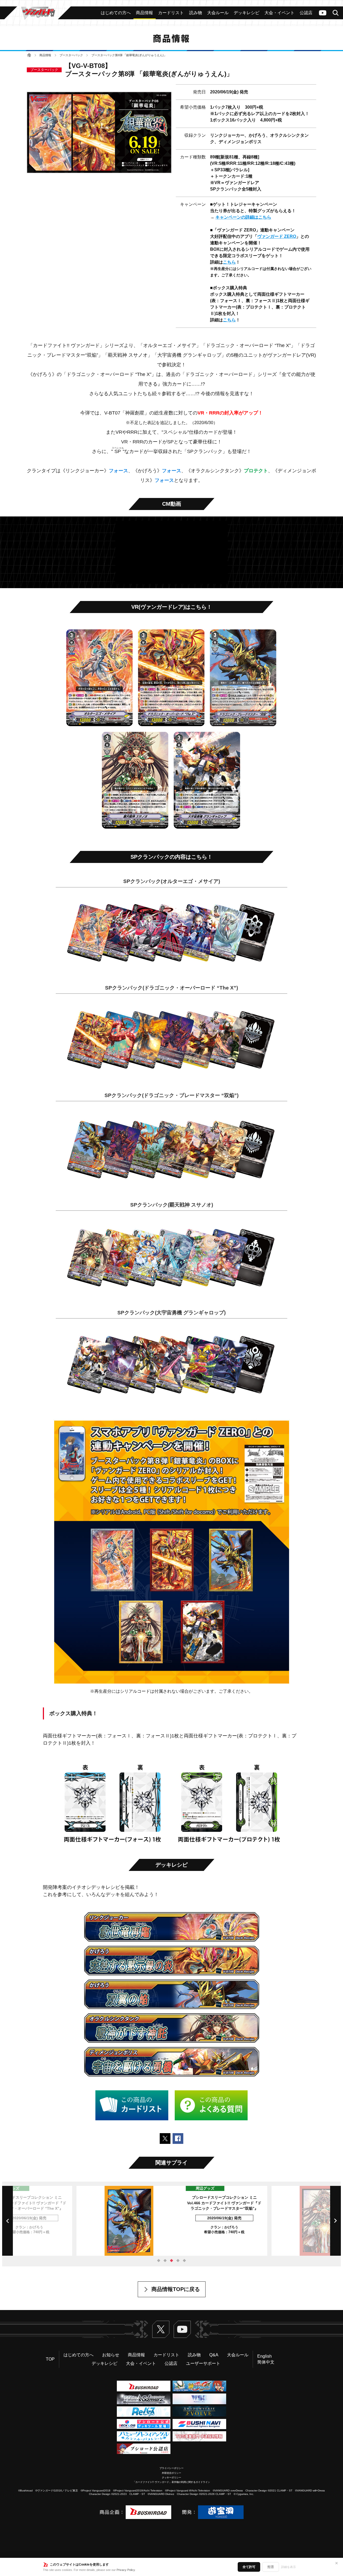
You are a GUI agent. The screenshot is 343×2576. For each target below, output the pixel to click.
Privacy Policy (126, 2570)
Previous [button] (8, 2221)
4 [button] (178, 2261)
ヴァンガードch (323, 13)
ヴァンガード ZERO (277, 236)
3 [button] (171, 2261)
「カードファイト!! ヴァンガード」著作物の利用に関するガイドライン (171, 2482)
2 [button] (165, 2261)
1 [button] (159, 2261)
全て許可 (249, 2567)
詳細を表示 (288, 2567)
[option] (171, 2221)
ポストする (165, 2139)
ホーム (29, 55)
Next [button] (335, 2221)
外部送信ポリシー (171, 2473)
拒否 (271, 2567)
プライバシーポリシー (171, 2468)
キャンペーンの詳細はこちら (243, 217)
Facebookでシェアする (178, 2139)
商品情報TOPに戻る (176, 2289)
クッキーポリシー (171, 2478)
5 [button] (184, 2261)
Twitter (161, 2329)
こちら (229, 262)
